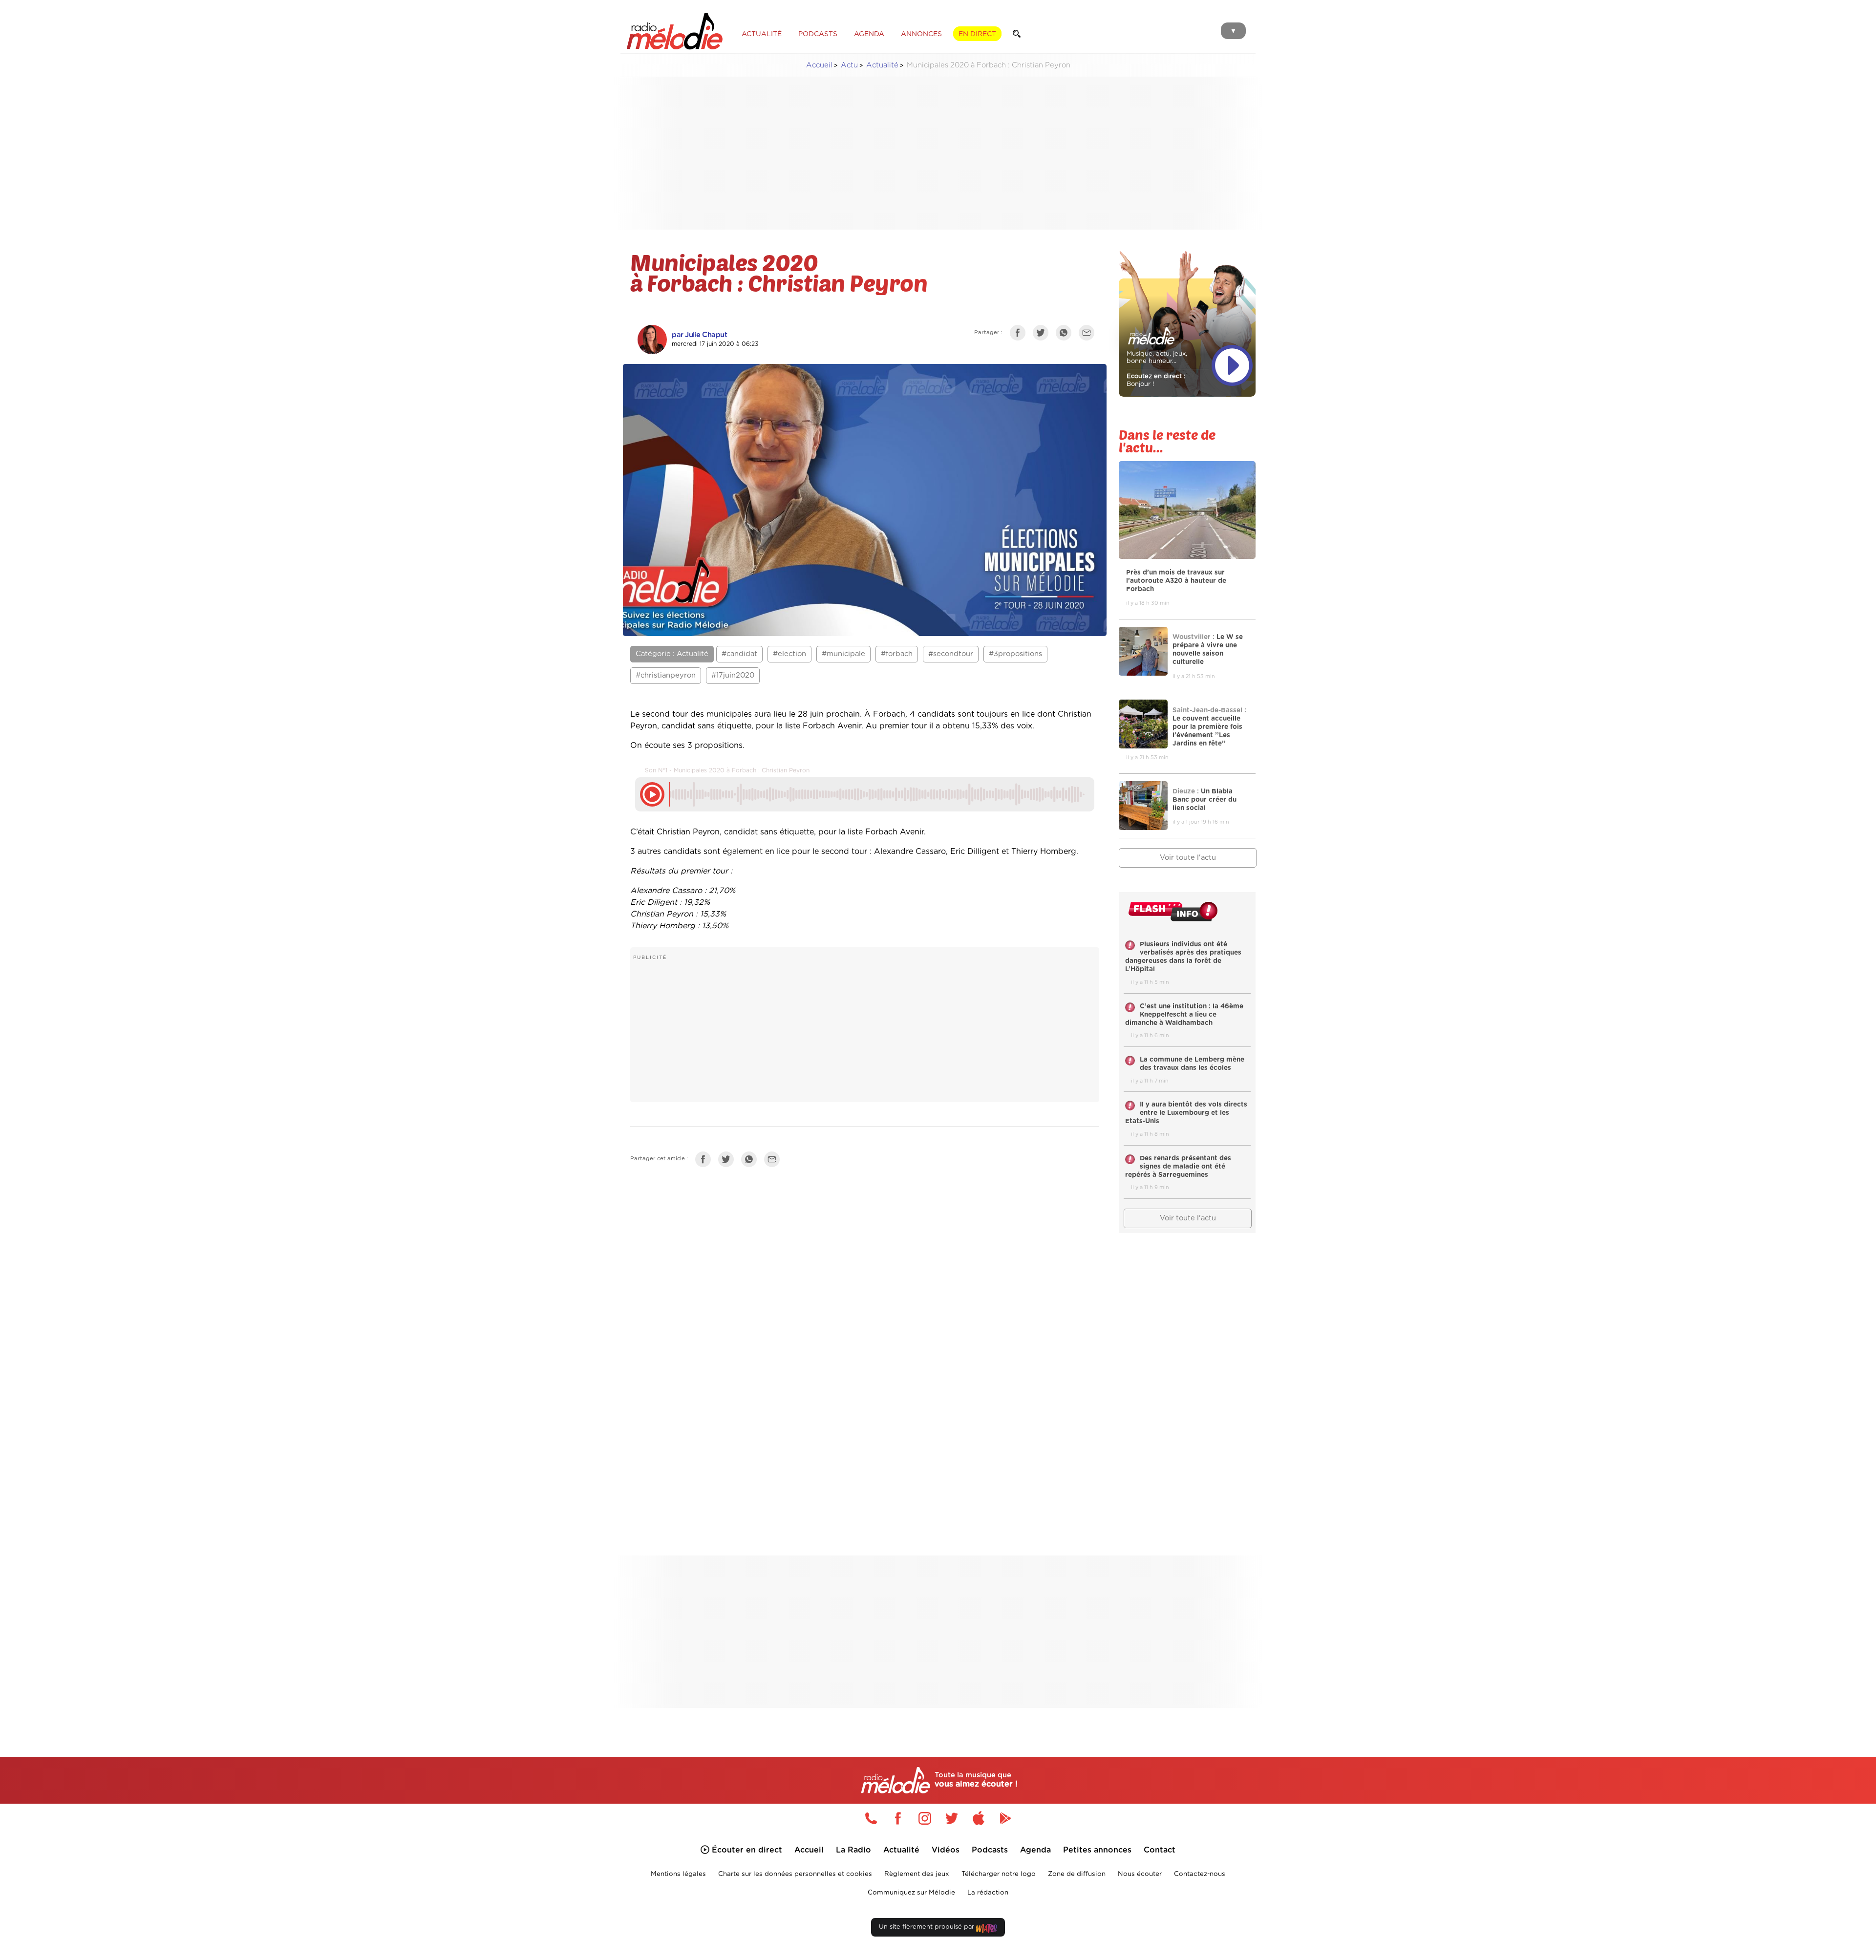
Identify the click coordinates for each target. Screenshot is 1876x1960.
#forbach (897, 654)
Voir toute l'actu (1188, 858)
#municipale (843, 654)
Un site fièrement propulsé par (927, 1927)
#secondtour (951, 654)
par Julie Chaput (699, 335)
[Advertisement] (938, 153)
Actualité (882, 65)
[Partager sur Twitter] (1043, 335)
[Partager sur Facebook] (1020, 335)
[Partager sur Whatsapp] (751, 1161)
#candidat (739, 654)
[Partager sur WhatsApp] (1066, 335)
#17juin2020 (733, 675)
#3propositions (1015, 654)
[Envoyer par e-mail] (1089, 335)
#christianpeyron (666, 675)
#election (789, 654)
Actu (849, 65)
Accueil (819, 65)
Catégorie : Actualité (672, 654)
